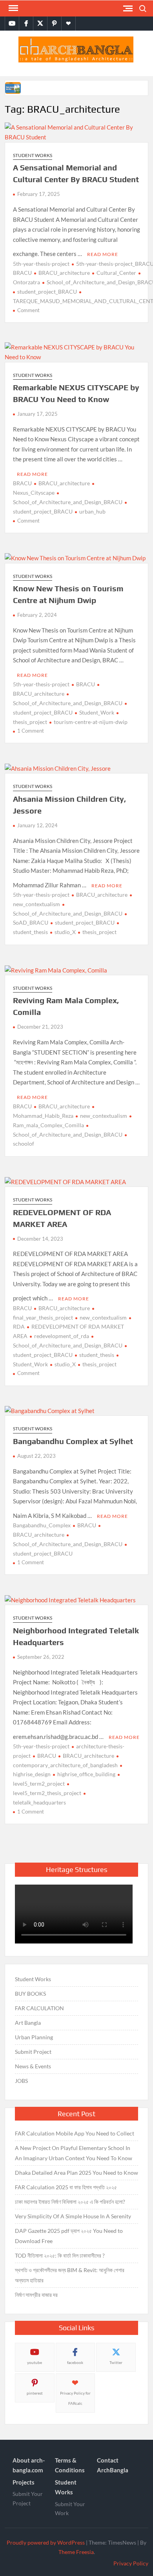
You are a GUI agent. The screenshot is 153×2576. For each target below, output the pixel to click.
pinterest (35, 2393)
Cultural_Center (116, 273)
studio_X (65, 932)
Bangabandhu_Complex (42, 1525)
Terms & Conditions (70, 2465)
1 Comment (31, 731)
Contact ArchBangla (113, 2465)
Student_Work (97, 712)
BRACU (22, 483)
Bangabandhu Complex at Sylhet (73, 1441)
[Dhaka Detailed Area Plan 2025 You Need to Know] (14, 87)
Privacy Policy (131, 2563)
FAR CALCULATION (39, 2008)
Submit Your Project (28, 2498)
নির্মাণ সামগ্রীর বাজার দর (36, 2295)
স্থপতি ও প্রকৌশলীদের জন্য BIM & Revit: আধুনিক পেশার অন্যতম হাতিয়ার (70, 2275)
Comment (28, 310)
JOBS (21, 2081)
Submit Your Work (70, 2509)
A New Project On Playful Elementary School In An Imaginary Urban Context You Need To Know (74, 2153)
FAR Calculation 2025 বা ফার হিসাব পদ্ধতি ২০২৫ (66, 2187)
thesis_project (99, 932)
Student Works (33, 155)
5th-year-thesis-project (41, 264)
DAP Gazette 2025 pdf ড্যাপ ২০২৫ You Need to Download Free (69, 2236)
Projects (24, 2482)
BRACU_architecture (64, 273)
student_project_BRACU (47, 292)
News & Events (33, 2066)
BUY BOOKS (30, 1994)
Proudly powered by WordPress (46, 2542)
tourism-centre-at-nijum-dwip (91, 722)
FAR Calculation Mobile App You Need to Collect (75, 2133)
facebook (75, 2362)
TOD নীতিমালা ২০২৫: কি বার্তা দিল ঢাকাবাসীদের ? (60, 2255)
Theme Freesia (76, 2552)
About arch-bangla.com (29, 2465)
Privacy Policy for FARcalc (75, 2398)
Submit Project (33, 2052)
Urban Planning (34, 2037)
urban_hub (92, 511)
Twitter (116, 2362)
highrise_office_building (86, 1774)
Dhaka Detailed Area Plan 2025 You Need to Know (76, 2173)
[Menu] (13, 8)
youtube (35, 2362)
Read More (103, 254)
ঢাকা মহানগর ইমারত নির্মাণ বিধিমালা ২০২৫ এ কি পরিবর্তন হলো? (70, 2202)
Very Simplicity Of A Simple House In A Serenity (73, 2216)
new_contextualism (104, 1116)
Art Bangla (28, 2023)
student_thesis (97, 1355)
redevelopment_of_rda (62, 1336)
